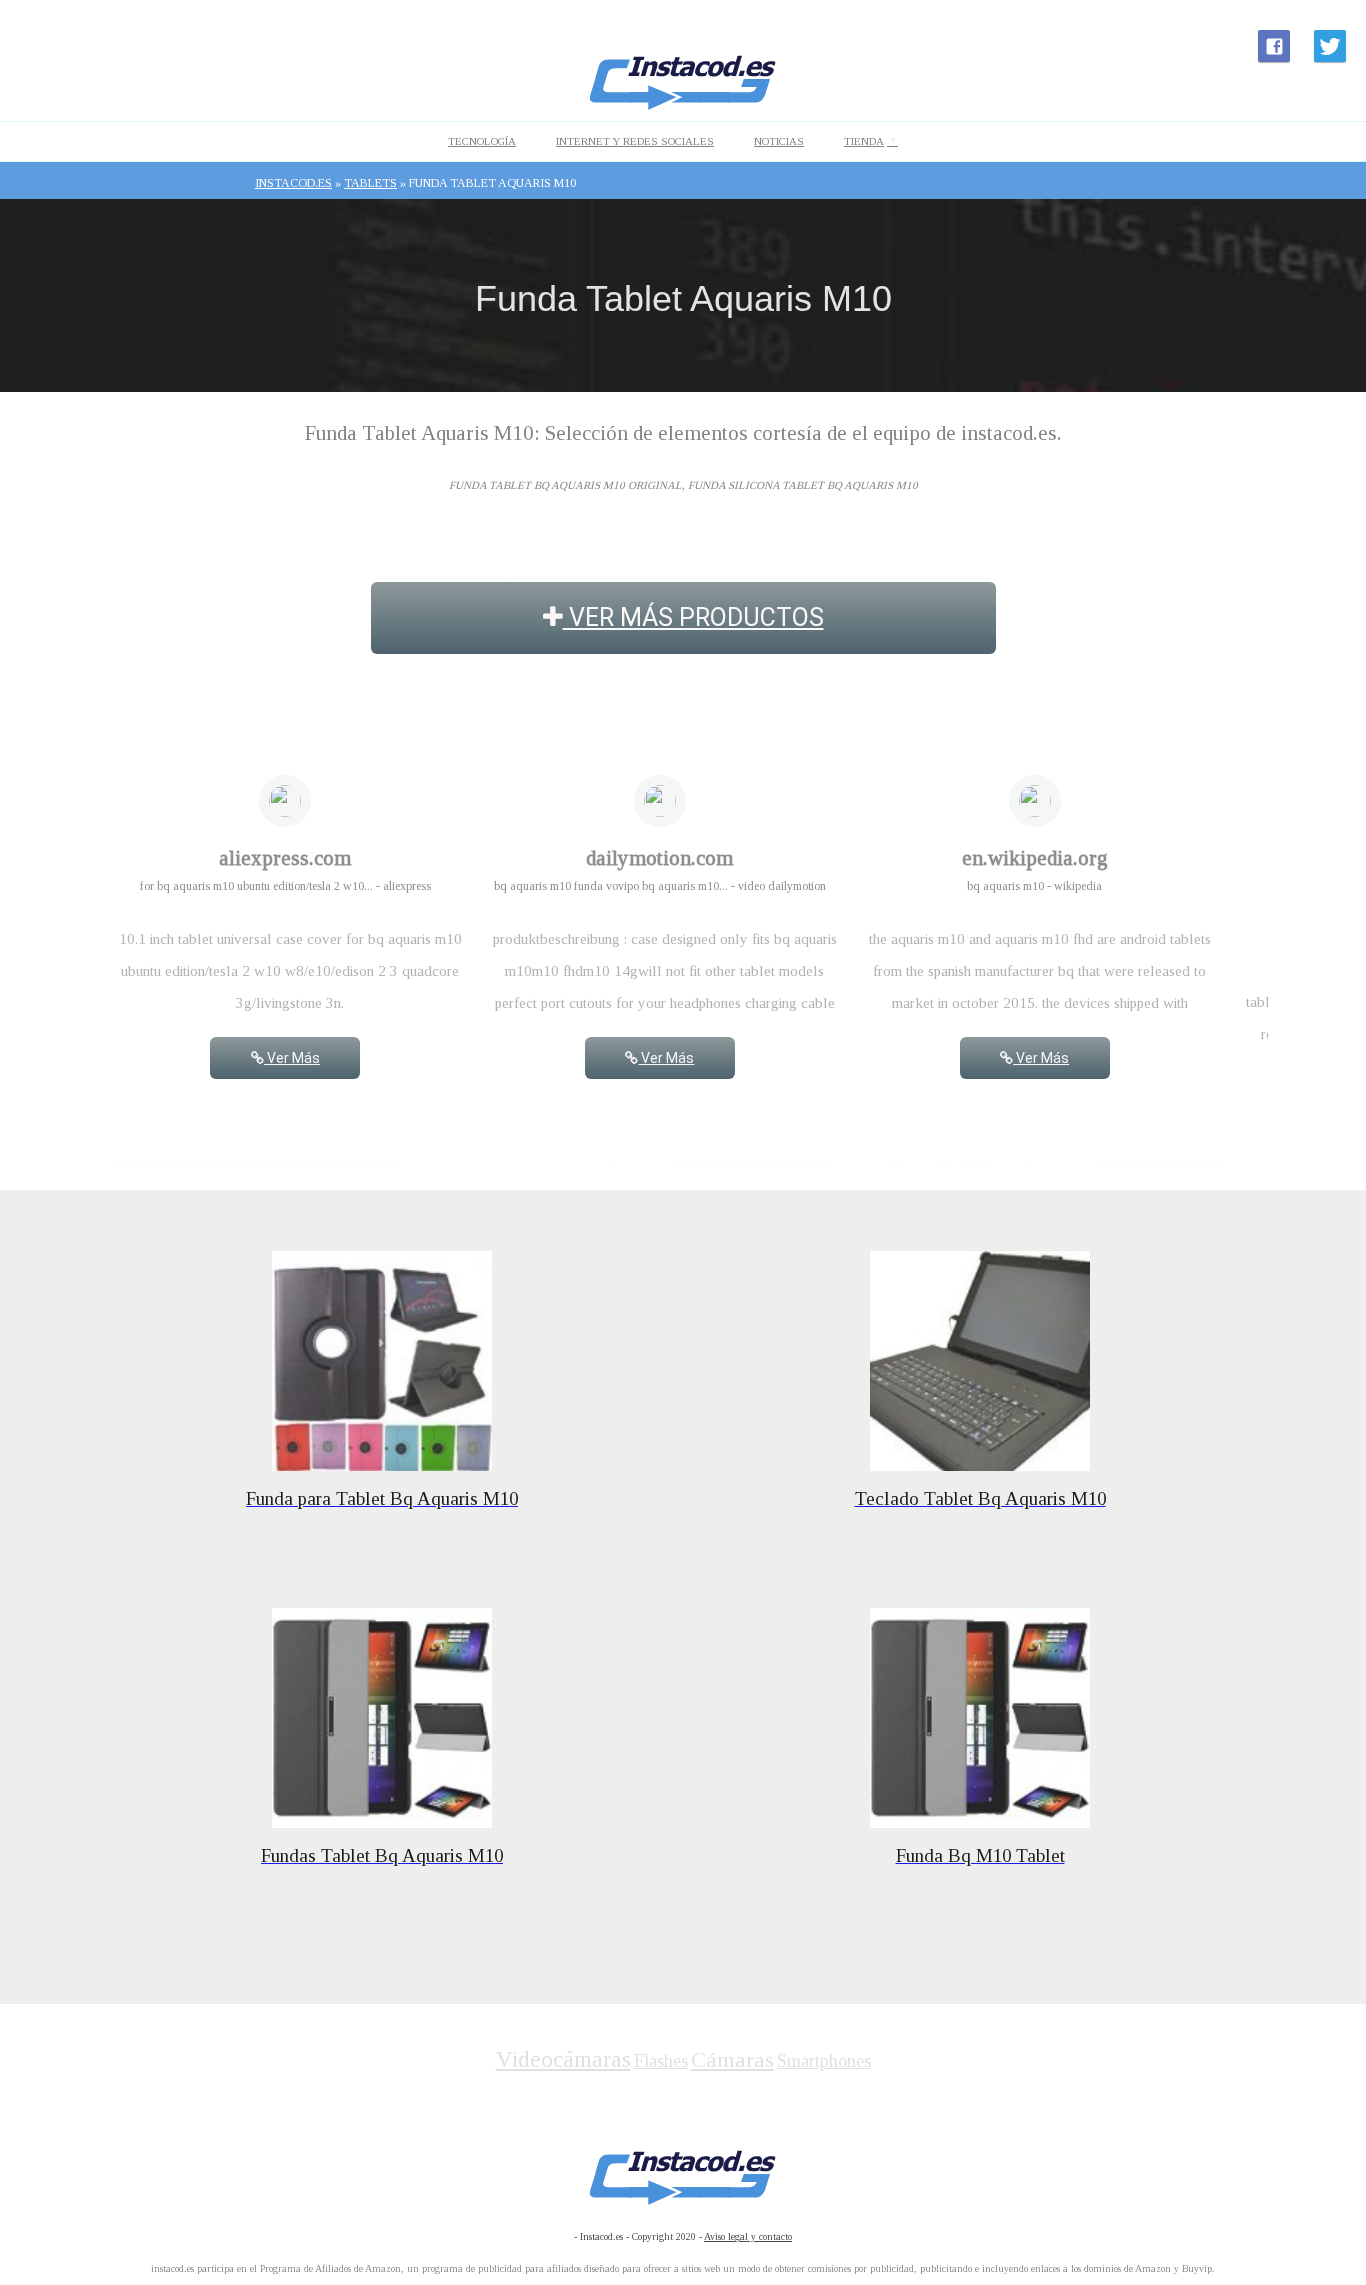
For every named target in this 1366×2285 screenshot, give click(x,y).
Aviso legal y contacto (748, 2236)
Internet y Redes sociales (635, 141)
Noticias (779, 141)
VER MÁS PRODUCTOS (693, 617)
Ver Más (292, 1058)
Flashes (661, 2061)
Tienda (864, 141)
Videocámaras (563, 2059)
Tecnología (482, 141)
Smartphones (824, 2061)
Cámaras (732, 2059)
